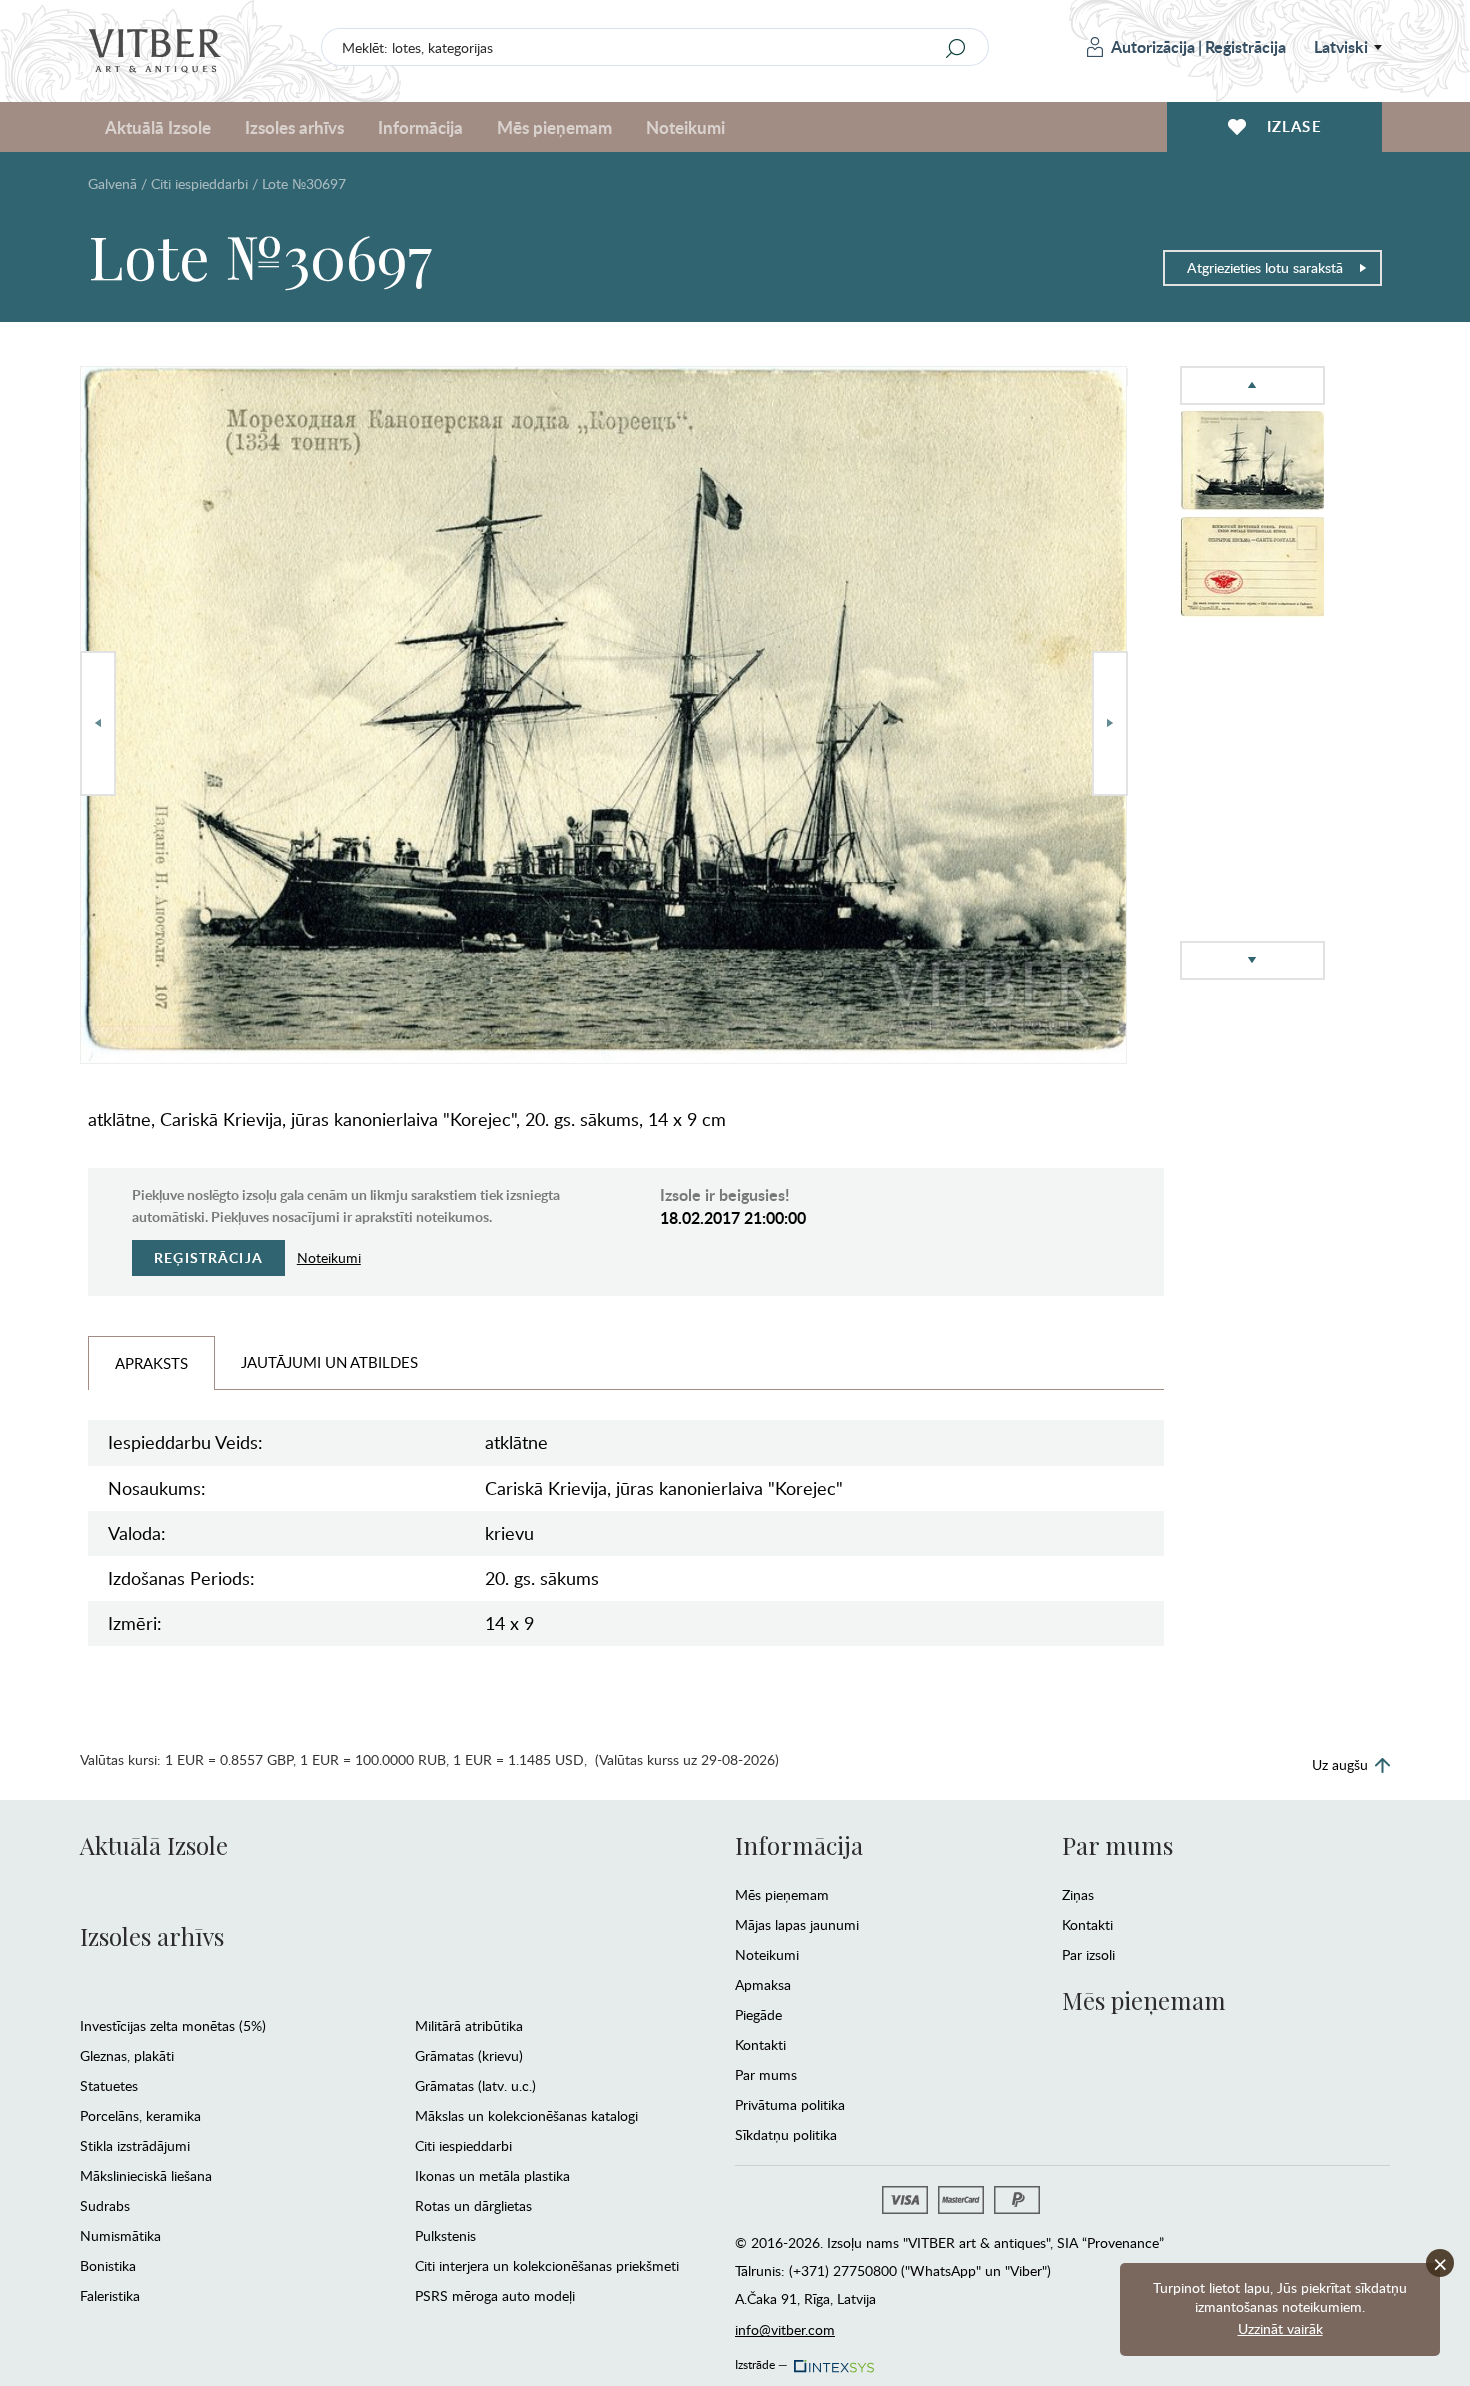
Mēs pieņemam (782, 1894)
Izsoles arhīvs (152, 1936)
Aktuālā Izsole (154, 1845)
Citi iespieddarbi (199, 183)
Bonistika (108, 2265)
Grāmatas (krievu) (469, 2055)
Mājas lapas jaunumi (797, 1924)
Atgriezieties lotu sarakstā (1265, 267)
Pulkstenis (445, 2235)
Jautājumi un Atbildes (329, 1362)
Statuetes (109, 2085)
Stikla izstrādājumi (135, 2145)
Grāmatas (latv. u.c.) (475, 2085)
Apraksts (151, 1363)
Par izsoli (1088, 1954)
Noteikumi (685, 127)
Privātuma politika (790, 2104)
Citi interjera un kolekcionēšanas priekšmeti (547, 2265)
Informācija (799, 1845)
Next (1110, 723)
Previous (98, 723)
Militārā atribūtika (469, 2025)
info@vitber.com (785, 2329)
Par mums (766, 2074)
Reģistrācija (1245, 46)
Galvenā (112, 183)
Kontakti (760, 2044)
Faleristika (110, 2295)
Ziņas (1078, 1894)
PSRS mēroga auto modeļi (495, 2295)
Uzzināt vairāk (1280, 2328)
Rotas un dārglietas (473, 2205)
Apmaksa (763, 1984)
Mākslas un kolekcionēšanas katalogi (526, 2115)
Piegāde (758, 2014)
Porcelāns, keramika (140, 2115)
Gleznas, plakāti (127, 2055)
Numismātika (120, 2235)
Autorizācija (1153, 46)
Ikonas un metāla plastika (492, 2175)
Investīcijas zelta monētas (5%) (173, 2025)
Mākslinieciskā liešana (146, 2175)
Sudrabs (105, 2205)
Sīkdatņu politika (786, 2134)
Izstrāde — (761, 2361)
